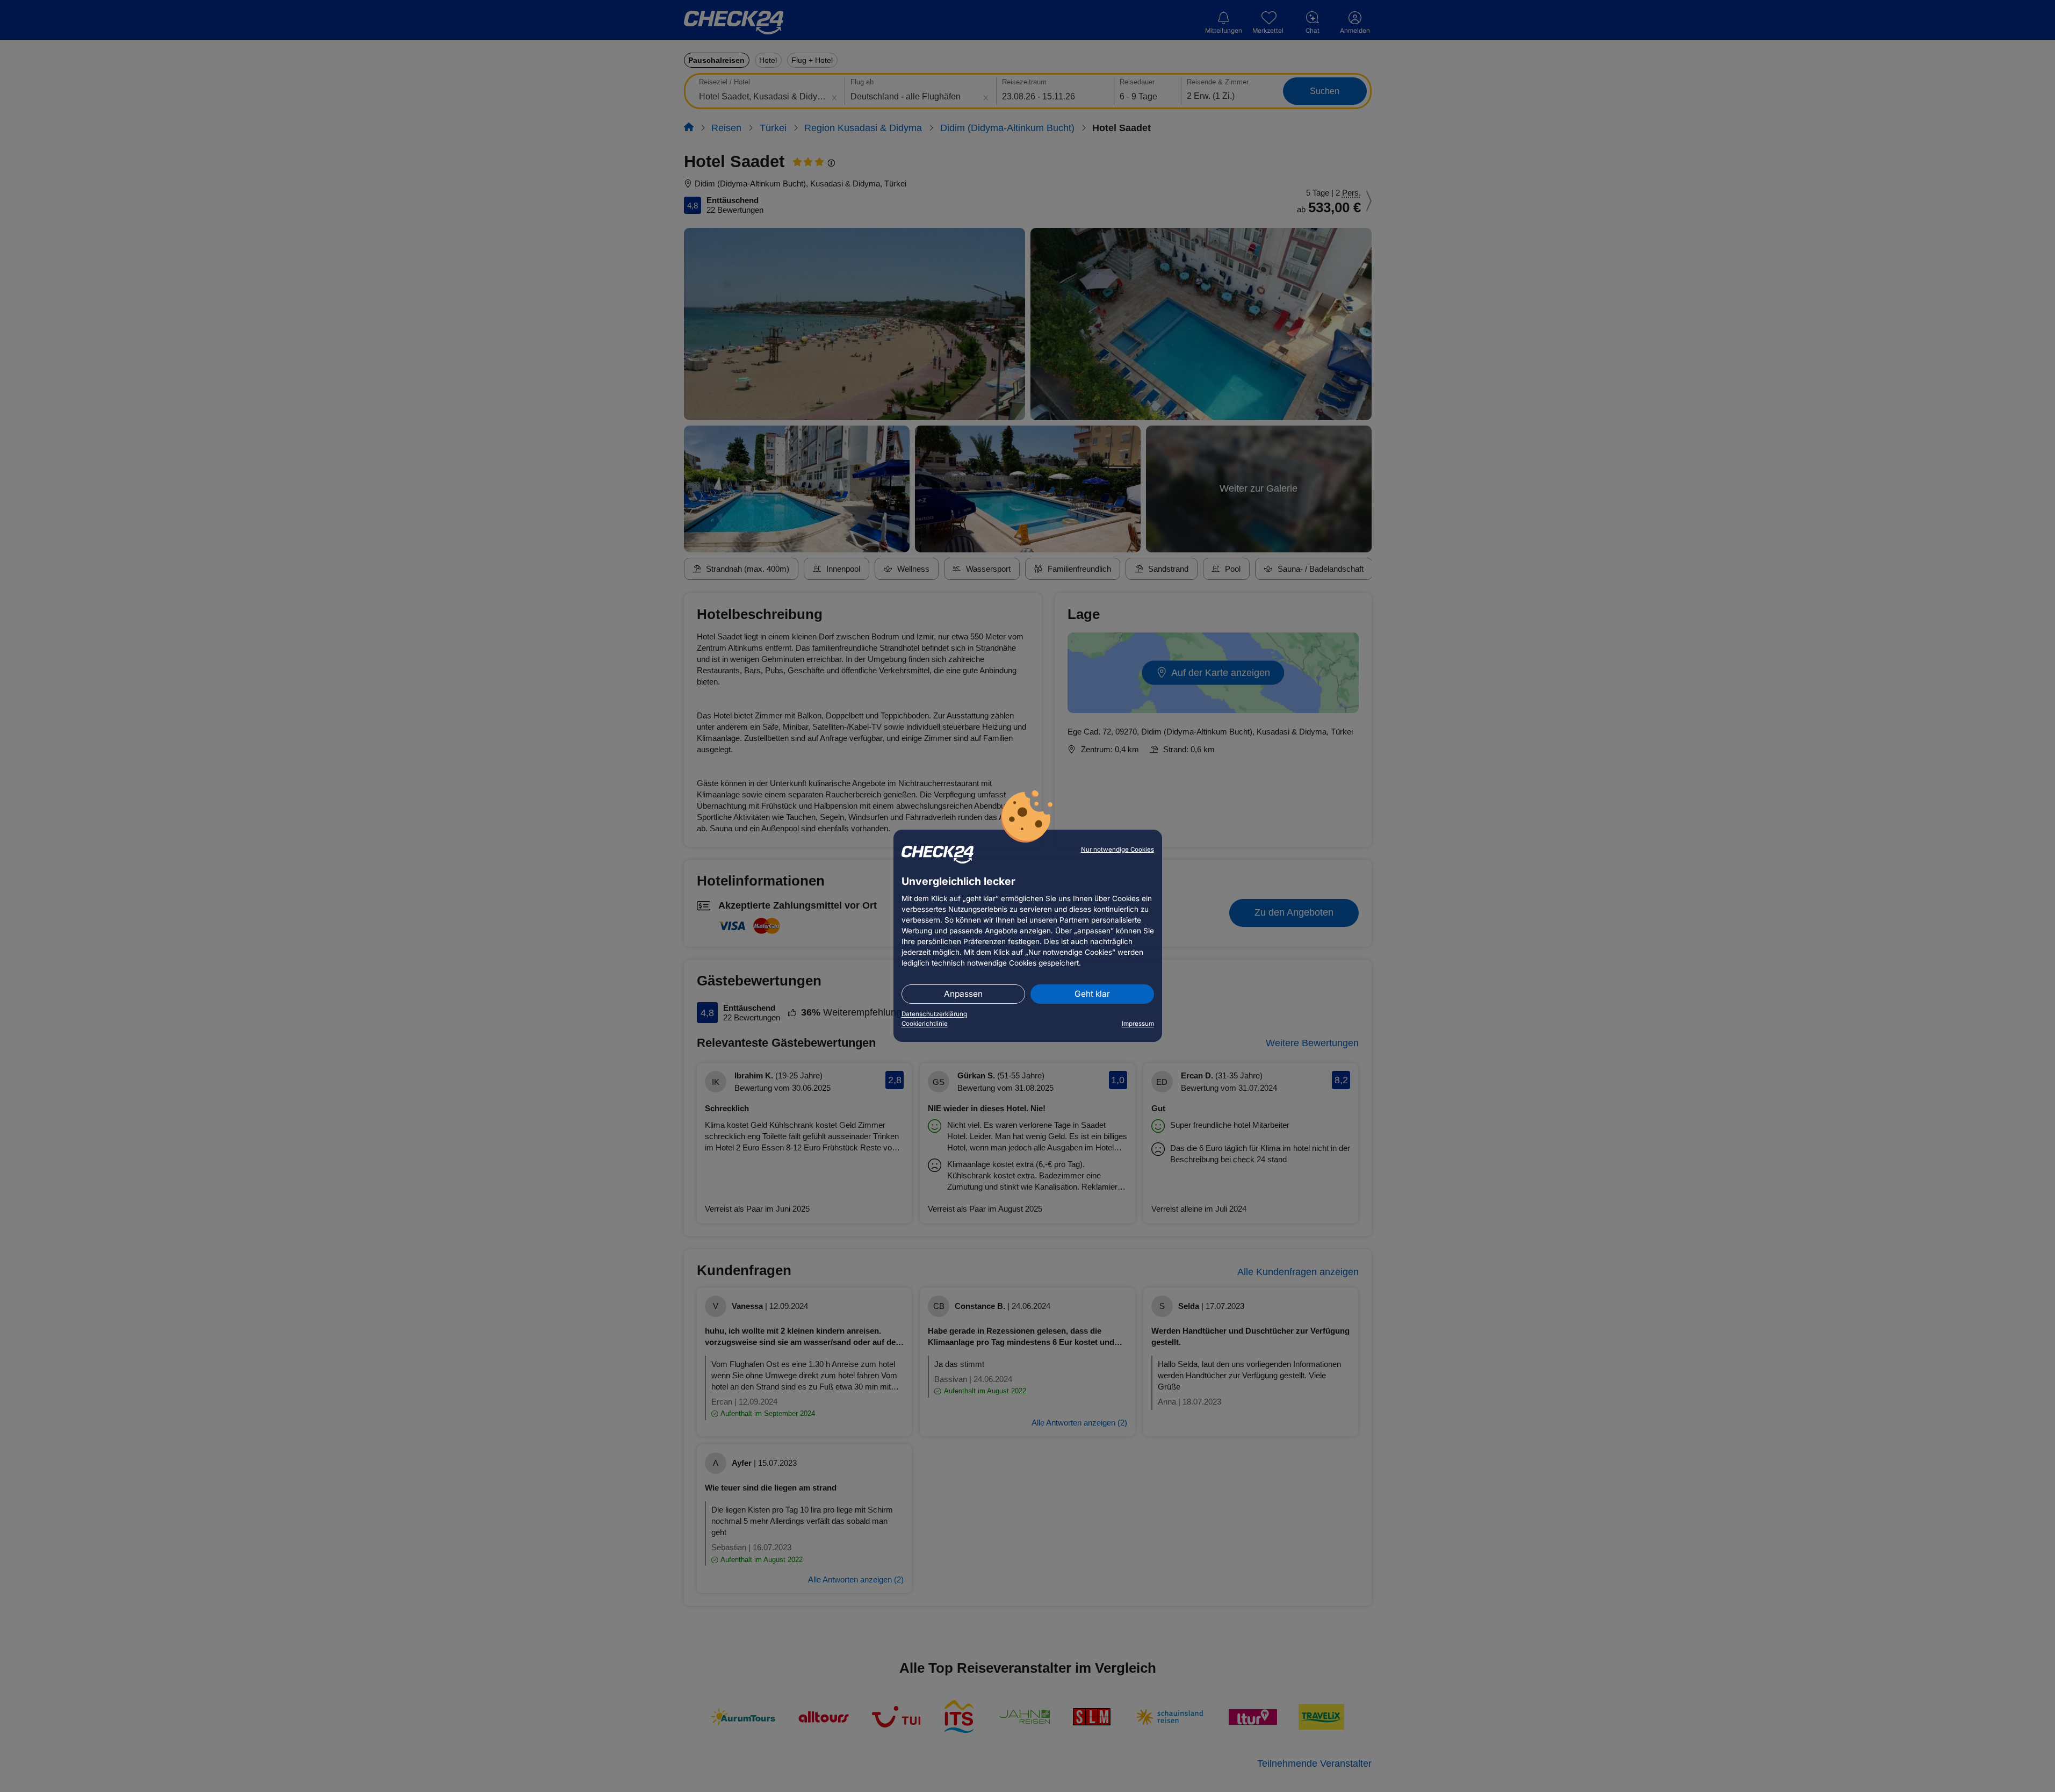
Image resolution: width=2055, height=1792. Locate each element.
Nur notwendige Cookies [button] (1117, 850)
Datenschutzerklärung (934, 1014)
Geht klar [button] (1092, 994)
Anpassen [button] (963, 994)
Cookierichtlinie (925, 1024)
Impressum (1138, 1024)
